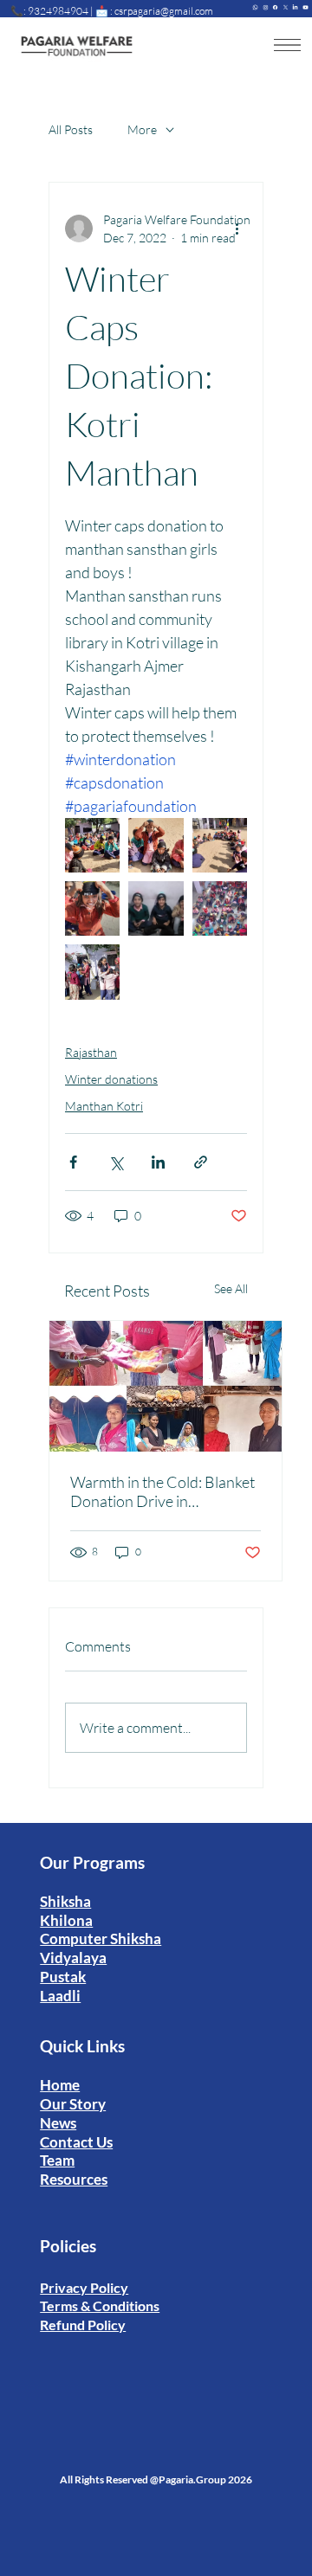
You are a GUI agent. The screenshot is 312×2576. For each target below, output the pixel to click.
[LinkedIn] (295, 6)
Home (60, 2085)
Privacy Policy (84, 2287)
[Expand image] (92, 845)
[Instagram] (266, 6)
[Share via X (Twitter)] (116, 1162)
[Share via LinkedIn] (158, 1162)
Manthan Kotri (104, 1106)
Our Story (73, 2104)
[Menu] (287, 45)
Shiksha (65, 1901)
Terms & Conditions (100, 2306)
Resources (74, 2179)
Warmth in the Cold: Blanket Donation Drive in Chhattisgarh (162, 1491)
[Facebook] (275, 6)
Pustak (63, 1977)
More (142, 129)
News (58, 2123)
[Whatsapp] (255, 6)
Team (57, 2160)
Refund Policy (83, 2325)
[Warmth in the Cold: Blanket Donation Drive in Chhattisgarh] (166, 1386)
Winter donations (111, 1079)
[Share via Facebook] (73, 1162)
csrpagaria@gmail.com (164, 11)
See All (231, 1288)
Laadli (60, 1996)
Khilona (66, 1920)
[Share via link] (201, 1162)
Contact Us (76, 2142)
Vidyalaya (73, 1958)
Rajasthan (91, 1052)
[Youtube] (305, 6)
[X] (286, 6)
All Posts (71, 129)
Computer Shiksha (101, 1938)
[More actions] (237, 229)
